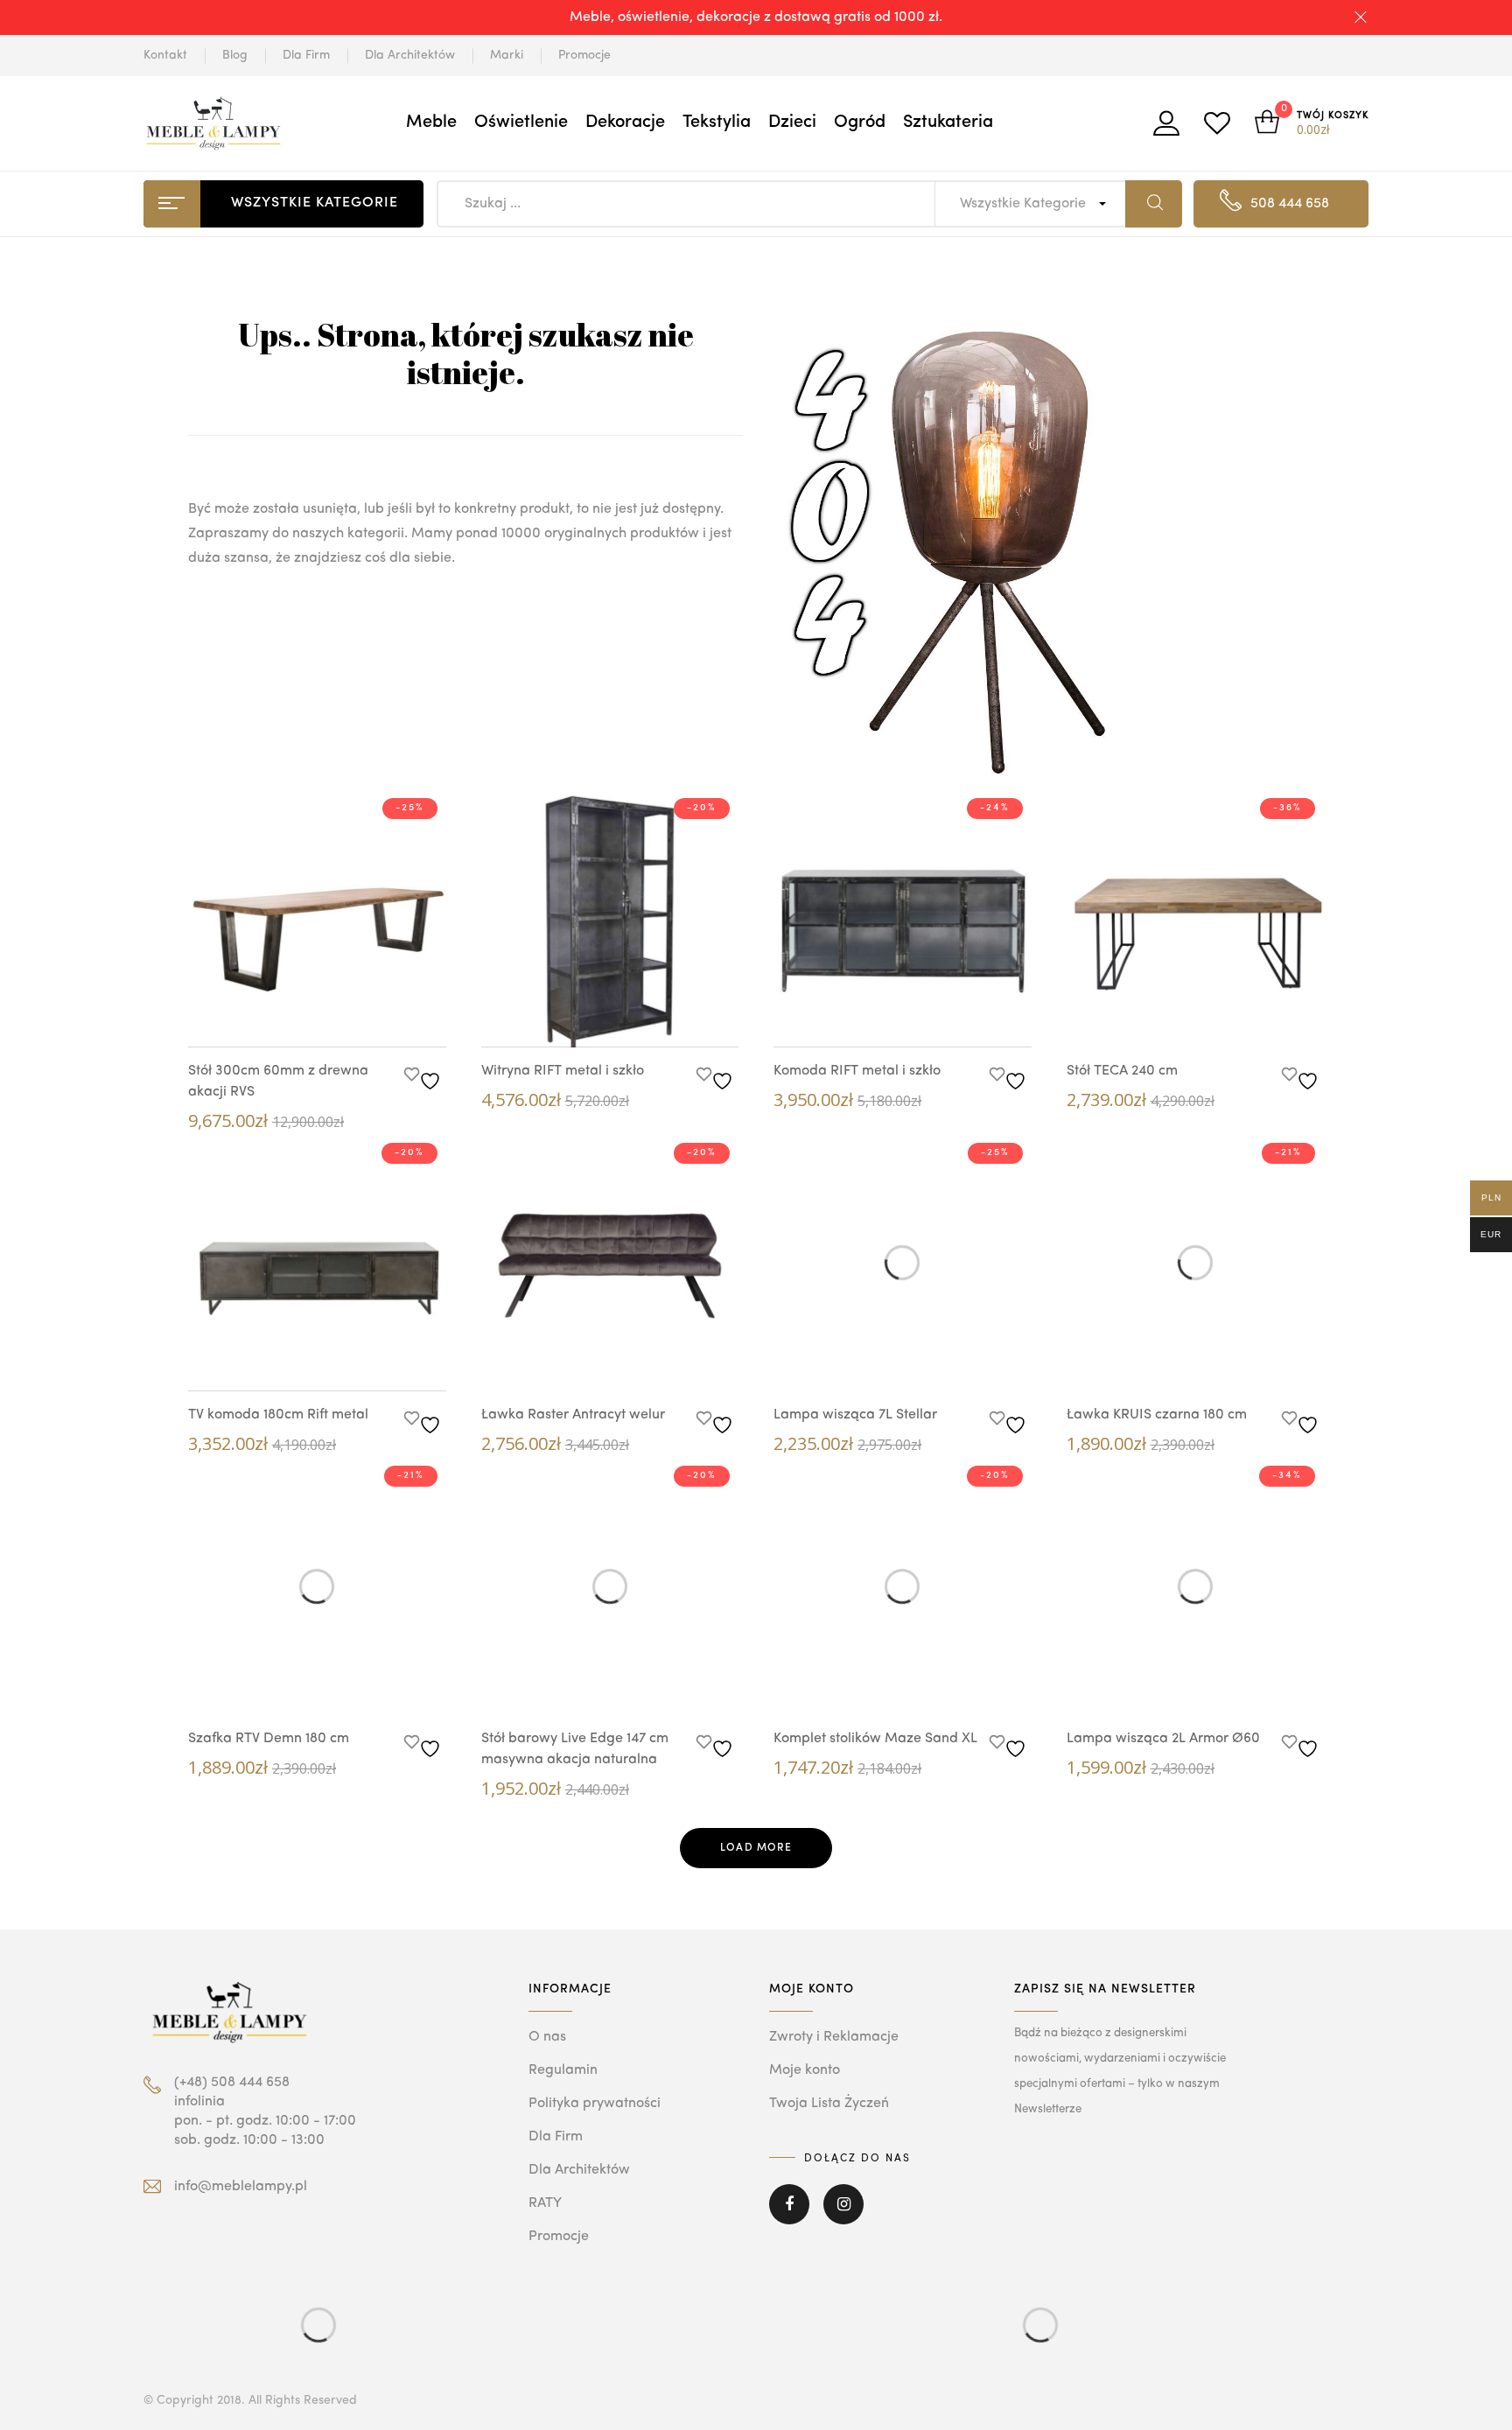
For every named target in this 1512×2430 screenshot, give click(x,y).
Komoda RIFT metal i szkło (857, 1071)
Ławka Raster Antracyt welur (573, 1415)
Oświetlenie (521, 123)
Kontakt (165, 55)
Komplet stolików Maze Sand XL (875, 1739)
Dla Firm (306, 55)
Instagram (843, 2216)
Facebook (789, 2216)
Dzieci (792, 123)
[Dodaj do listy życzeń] (425, 1076)
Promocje (584, 55)
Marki (507, 55)
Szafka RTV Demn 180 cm (269, 1739)
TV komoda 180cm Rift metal (278, 1415)
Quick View (299, 1014)
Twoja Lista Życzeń (829, 2104)
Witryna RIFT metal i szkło (563, 1071)
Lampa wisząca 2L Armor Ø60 (1163, 1739)
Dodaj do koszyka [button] (352, 1017)
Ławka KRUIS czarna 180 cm (1157, 1415)
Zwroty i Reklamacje (834, 2037)
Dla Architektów (410, 55)
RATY (545, 2203)
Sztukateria (948, 123)
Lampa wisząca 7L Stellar (855, 1415)
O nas (547, 2037)
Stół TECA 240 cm (1122, 1071)
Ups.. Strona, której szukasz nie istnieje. (466, 353)
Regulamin (563, 2070)
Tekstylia (717, 123)
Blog (235, 55)
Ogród (860, 123)
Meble (431, 123)
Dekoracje (625, 123)
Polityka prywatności (595, 2104)
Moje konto (805, 2070)
